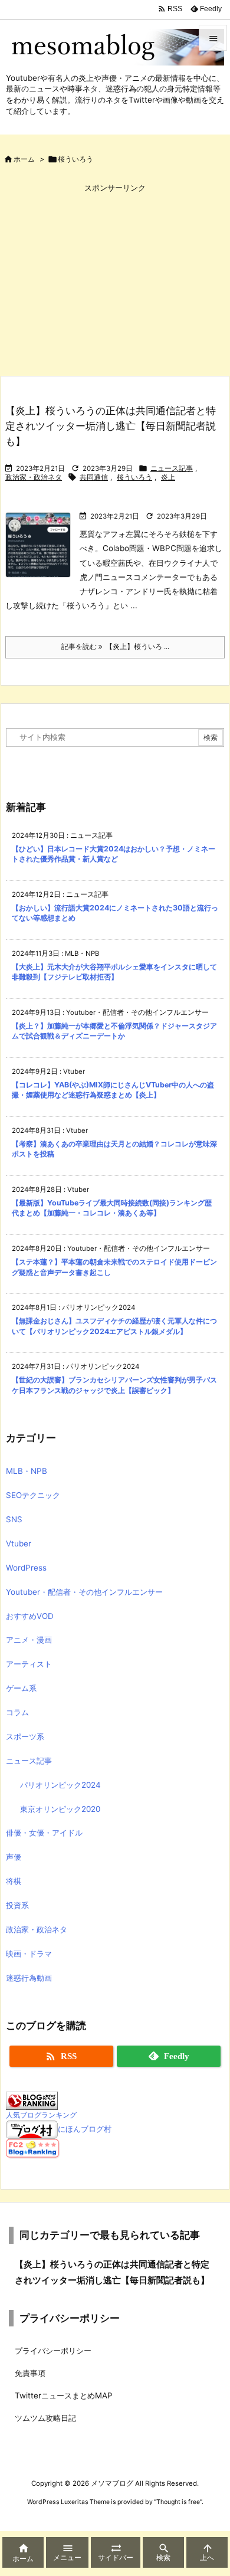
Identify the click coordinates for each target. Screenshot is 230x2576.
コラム (17, 1712)
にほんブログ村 (85, 2129)
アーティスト (29, 1664)
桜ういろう (134, 477)
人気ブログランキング (41, 2115)
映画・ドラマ (29, 1954)
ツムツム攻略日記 (45, 2418)
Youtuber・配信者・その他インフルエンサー (84, 1592)
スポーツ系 (25, 1736)
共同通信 (94, 477)
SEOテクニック (33, 1495)
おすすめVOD (30, 1616)
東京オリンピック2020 (60, 1809)
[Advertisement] (115, 279)
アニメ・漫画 (29, 1640)
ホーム (24, 159)
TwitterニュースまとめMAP (64, 2395)
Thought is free (178, 2502)
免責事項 (30, 2373)
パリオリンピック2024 (60, 1785)
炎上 (168, 477)
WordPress (26, 1568)
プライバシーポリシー (53, 2351)
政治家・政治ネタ (34, 477)
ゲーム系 (21, 1688)
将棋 (14, 1881)
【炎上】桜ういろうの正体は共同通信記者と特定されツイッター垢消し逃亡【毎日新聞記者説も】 (111, 426)
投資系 (17, 1905)
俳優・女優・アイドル (44, 1833)
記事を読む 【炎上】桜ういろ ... (115, 647)
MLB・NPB (27, 1471)
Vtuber (19, 1543)
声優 (14, 1857)
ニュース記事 (172, 468)
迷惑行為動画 (29, 1978)
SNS (14, 1519)
